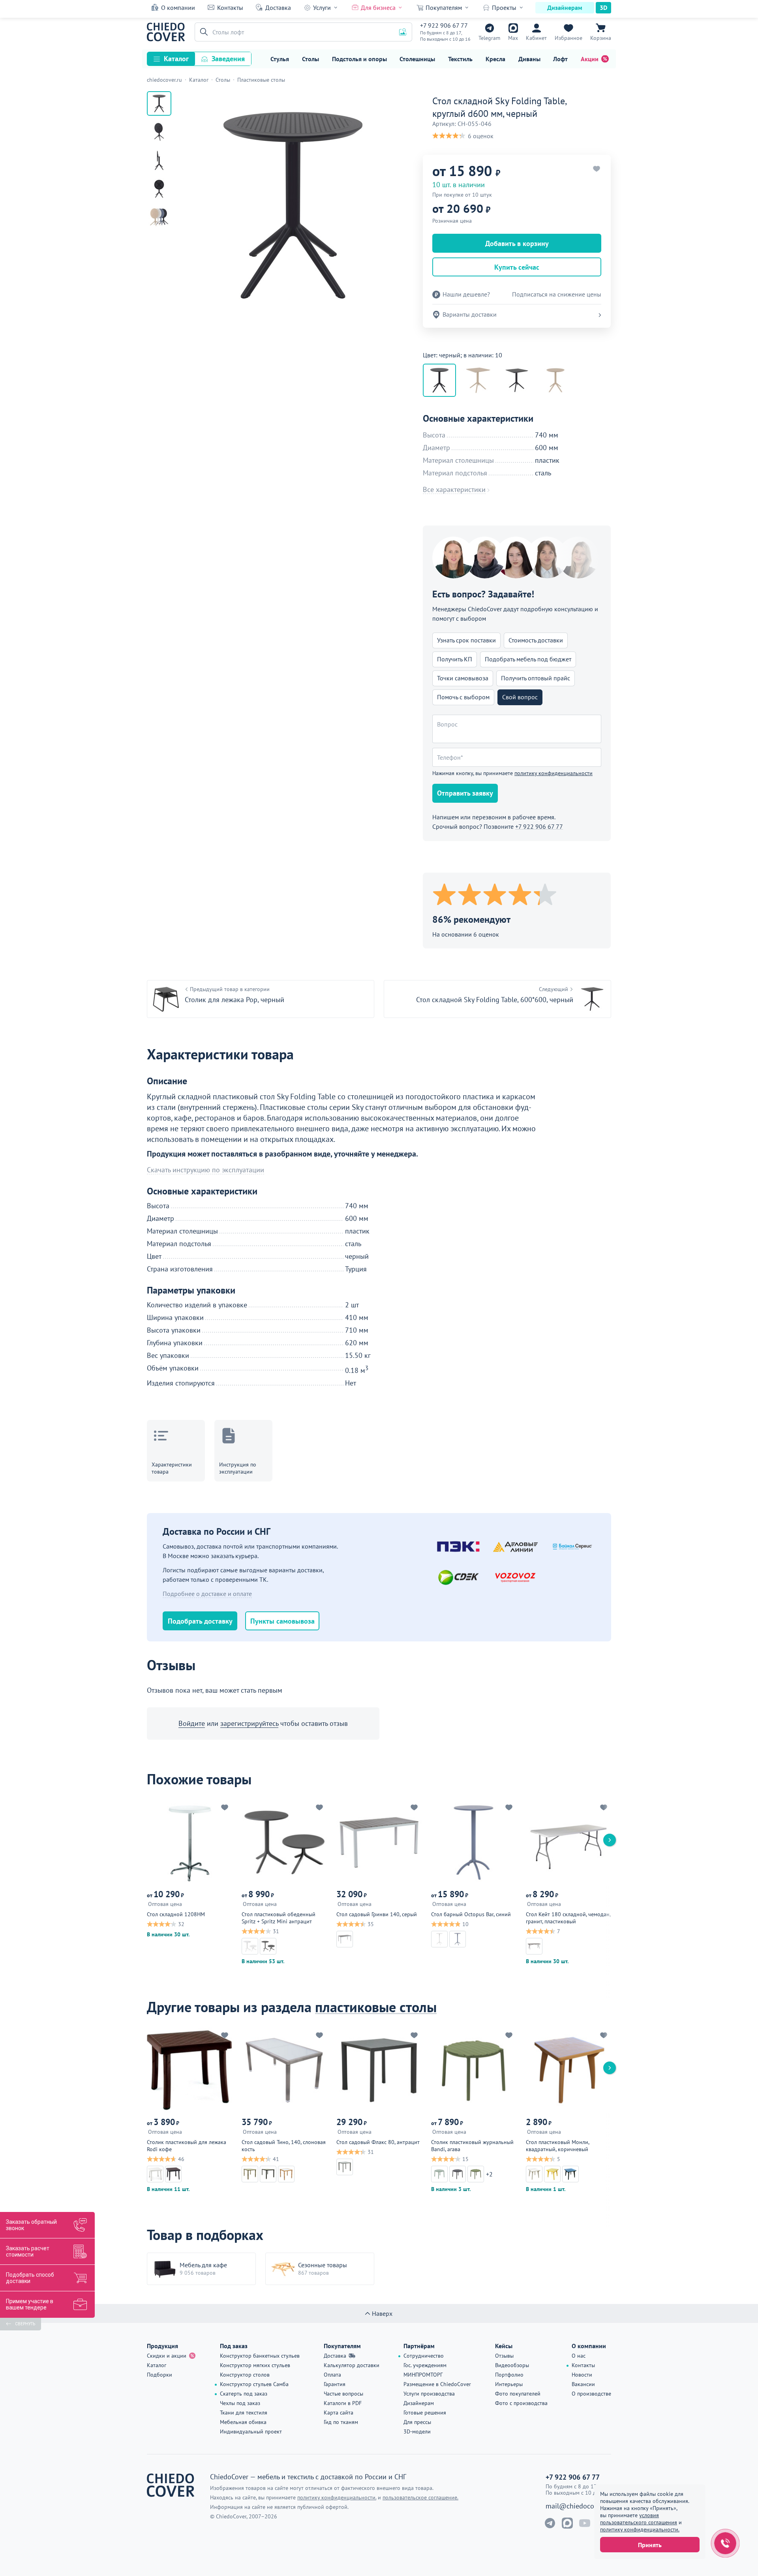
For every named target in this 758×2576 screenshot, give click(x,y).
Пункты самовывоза (282, 1621)
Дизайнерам (565, 8)
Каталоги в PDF (343, 2403)
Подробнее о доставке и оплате (207, 1594)
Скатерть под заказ (244, 2394)
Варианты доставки (470, 314)
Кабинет (536, 38)
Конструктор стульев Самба (254, 2384)
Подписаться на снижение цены (557, 294)
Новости (582, 2375)
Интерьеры (509, 2384)
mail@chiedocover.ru (578, 2506)
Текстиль (460, 59)
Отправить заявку (465, 793)
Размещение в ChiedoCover (437, 2384)
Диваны (529, 59)
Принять (650, 2545)
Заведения (228, 59)
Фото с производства (521, 2403)
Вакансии (583, 2384)
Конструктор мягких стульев (255, 2365)
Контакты (230, 8)
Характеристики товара (172, 1468)
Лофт (560, 59)
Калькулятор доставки (352, 2365)
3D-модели (417, 2431)
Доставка (278, 8)
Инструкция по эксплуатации (238, 1468)
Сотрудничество (424, 2356)
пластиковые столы (376, 2007)
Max (513, 38)
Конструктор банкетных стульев (260, 2356)
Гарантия (335, 2384)
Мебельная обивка (243, 2422)
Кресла (495, 59)
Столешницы (417, 59)
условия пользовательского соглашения (639, 2519)
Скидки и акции (167, 2356)
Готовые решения (425, 2413)
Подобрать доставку (200, 1621)
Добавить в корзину (517, 243)
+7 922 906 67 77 (444, 25)
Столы (311, 59)
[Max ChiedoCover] (567, 2523)
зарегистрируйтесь (249, 1723)
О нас (579, 2356)
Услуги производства (429, 2394)
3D (603, 8)
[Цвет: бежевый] (478, 380)
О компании (178, 8)
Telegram (489, 38)
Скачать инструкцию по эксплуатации (205, 1170)
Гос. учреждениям (425, 2365)
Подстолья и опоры (359, 59)
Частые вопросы (343, 2394)
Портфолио (509, 2375)
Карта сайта (339, 2413)
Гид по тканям (341, 2422)
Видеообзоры (512, 2365)
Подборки (159, 2375)
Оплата (332, 2375)
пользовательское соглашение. (420, 2497)
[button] (203, 32)
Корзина (601, 38)
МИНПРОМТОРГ (423, 2375)
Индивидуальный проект (251, 2431)
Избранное (568, 38)
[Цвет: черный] (517, 380)
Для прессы (417, 2422)
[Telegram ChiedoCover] (550, 2523)
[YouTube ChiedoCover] (585, 2523)
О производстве (591, 2394)
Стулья (280, 59)
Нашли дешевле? (466, 294)
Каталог (176, 59)
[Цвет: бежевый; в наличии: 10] (555, 380)
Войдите (192, 1723)
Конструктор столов (245, 2375)
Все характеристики (454, 490)
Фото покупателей (518, 2394)
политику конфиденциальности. (640, 2529)
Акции (590, 59)
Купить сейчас (517, 267)
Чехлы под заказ (240, 2403)
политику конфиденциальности (553, 773)
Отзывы (504, 2356)
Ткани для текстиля (244, 2413)
